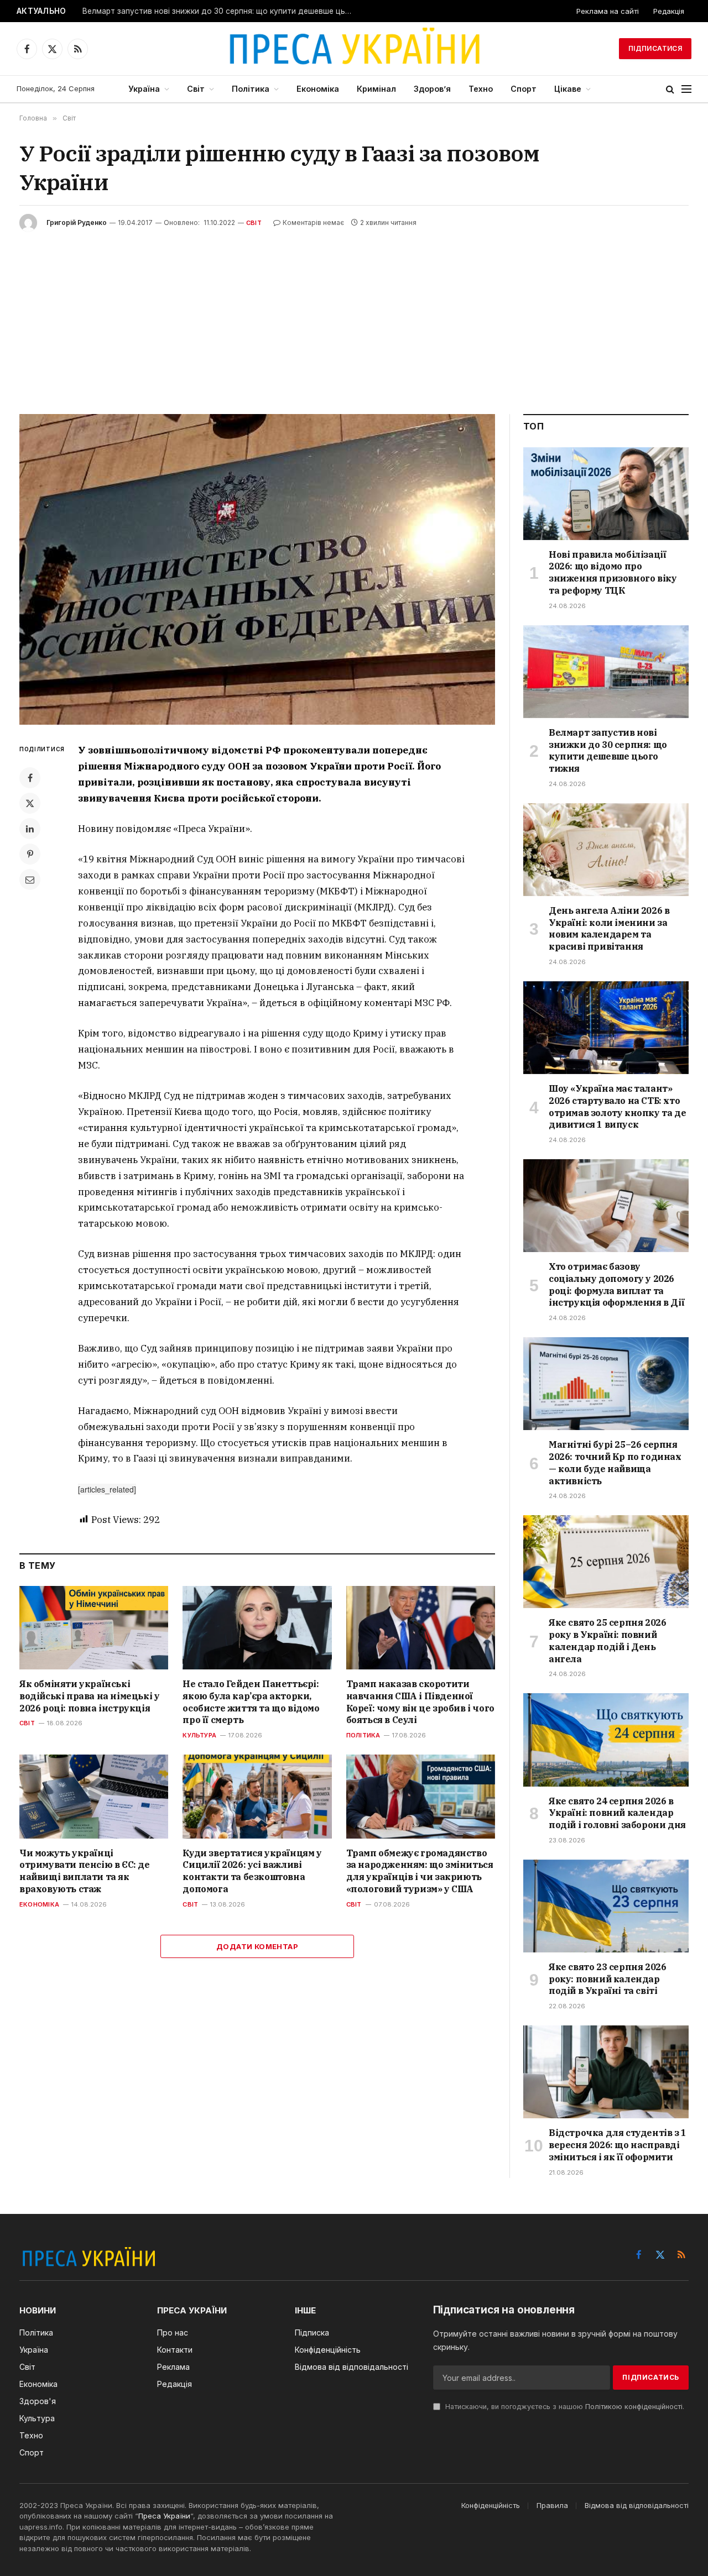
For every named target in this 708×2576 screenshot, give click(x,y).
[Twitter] (30, 803)
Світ (196, 89)
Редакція (669, 11)
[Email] (30, 879)
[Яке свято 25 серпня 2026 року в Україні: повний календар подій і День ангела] (606, 1562)
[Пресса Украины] (354, 49)
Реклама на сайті (608, 11)
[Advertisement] (354, 315)
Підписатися (655, 48)
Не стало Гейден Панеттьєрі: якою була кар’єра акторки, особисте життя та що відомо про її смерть (251, 1702)
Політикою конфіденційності (634, 2407)
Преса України (164, 2516)
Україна (144, 89)
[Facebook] (30, 778)
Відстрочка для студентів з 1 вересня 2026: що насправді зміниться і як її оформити (618, 2145)
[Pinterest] (30, 854)
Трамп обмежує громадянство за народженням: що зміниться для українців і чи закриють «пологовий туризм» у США (420, 1871)
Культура (199, 1735)
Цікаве (568, 89)
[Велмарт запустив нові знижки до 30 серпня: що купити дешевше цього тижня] (606, 672)
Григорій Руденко (77, 222)
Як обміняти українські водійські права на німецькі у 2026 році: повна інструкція (89, 1696)
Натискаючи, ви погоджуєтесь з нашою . (564, 2407)
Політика (251, 89)
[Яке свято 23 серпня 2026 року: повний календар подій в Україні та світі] (606, 1906)
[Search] (670, 89)
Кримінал (376, 89)
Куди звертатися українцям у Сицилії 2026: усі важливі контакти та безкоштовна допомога (252, 1871)
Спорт (524, 89)
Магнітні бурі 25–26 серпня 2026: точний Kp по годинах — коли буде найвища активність (615, 1462)
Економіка (318, 89)
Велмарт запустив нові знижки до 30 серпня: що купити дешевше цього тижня (221, 11)
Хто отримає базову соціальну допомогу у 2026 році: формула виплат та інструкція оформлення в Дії (616, 1284)
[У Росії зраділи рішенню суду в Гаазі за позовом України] (257, 569)
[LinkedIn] (30, 829)
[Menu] (686, 89)
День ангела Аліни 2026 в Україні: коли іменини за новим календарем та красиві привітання (609, 928)
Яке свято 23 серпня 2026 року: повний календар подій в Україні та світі (607, 1979)
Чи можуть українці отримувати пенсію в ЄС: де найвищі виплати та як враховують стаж (85, 1871)
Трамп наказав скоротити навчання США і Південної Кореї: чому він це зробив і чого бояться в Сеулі (420, 1702)
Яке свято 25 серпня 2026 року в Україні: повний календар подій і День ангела (607, 1640)
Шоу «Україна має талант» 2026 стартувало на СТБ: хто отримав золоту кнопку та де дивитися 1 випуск (617, 1106)
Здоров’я (432, 89)
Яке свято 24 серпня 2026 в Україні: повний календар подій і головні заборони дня (617, 1813)
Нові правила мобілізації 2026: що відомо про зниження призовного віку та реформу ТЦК (613, 572)
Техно (481, 89)
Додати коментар (257, 1946)
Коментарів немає (313, 222)
